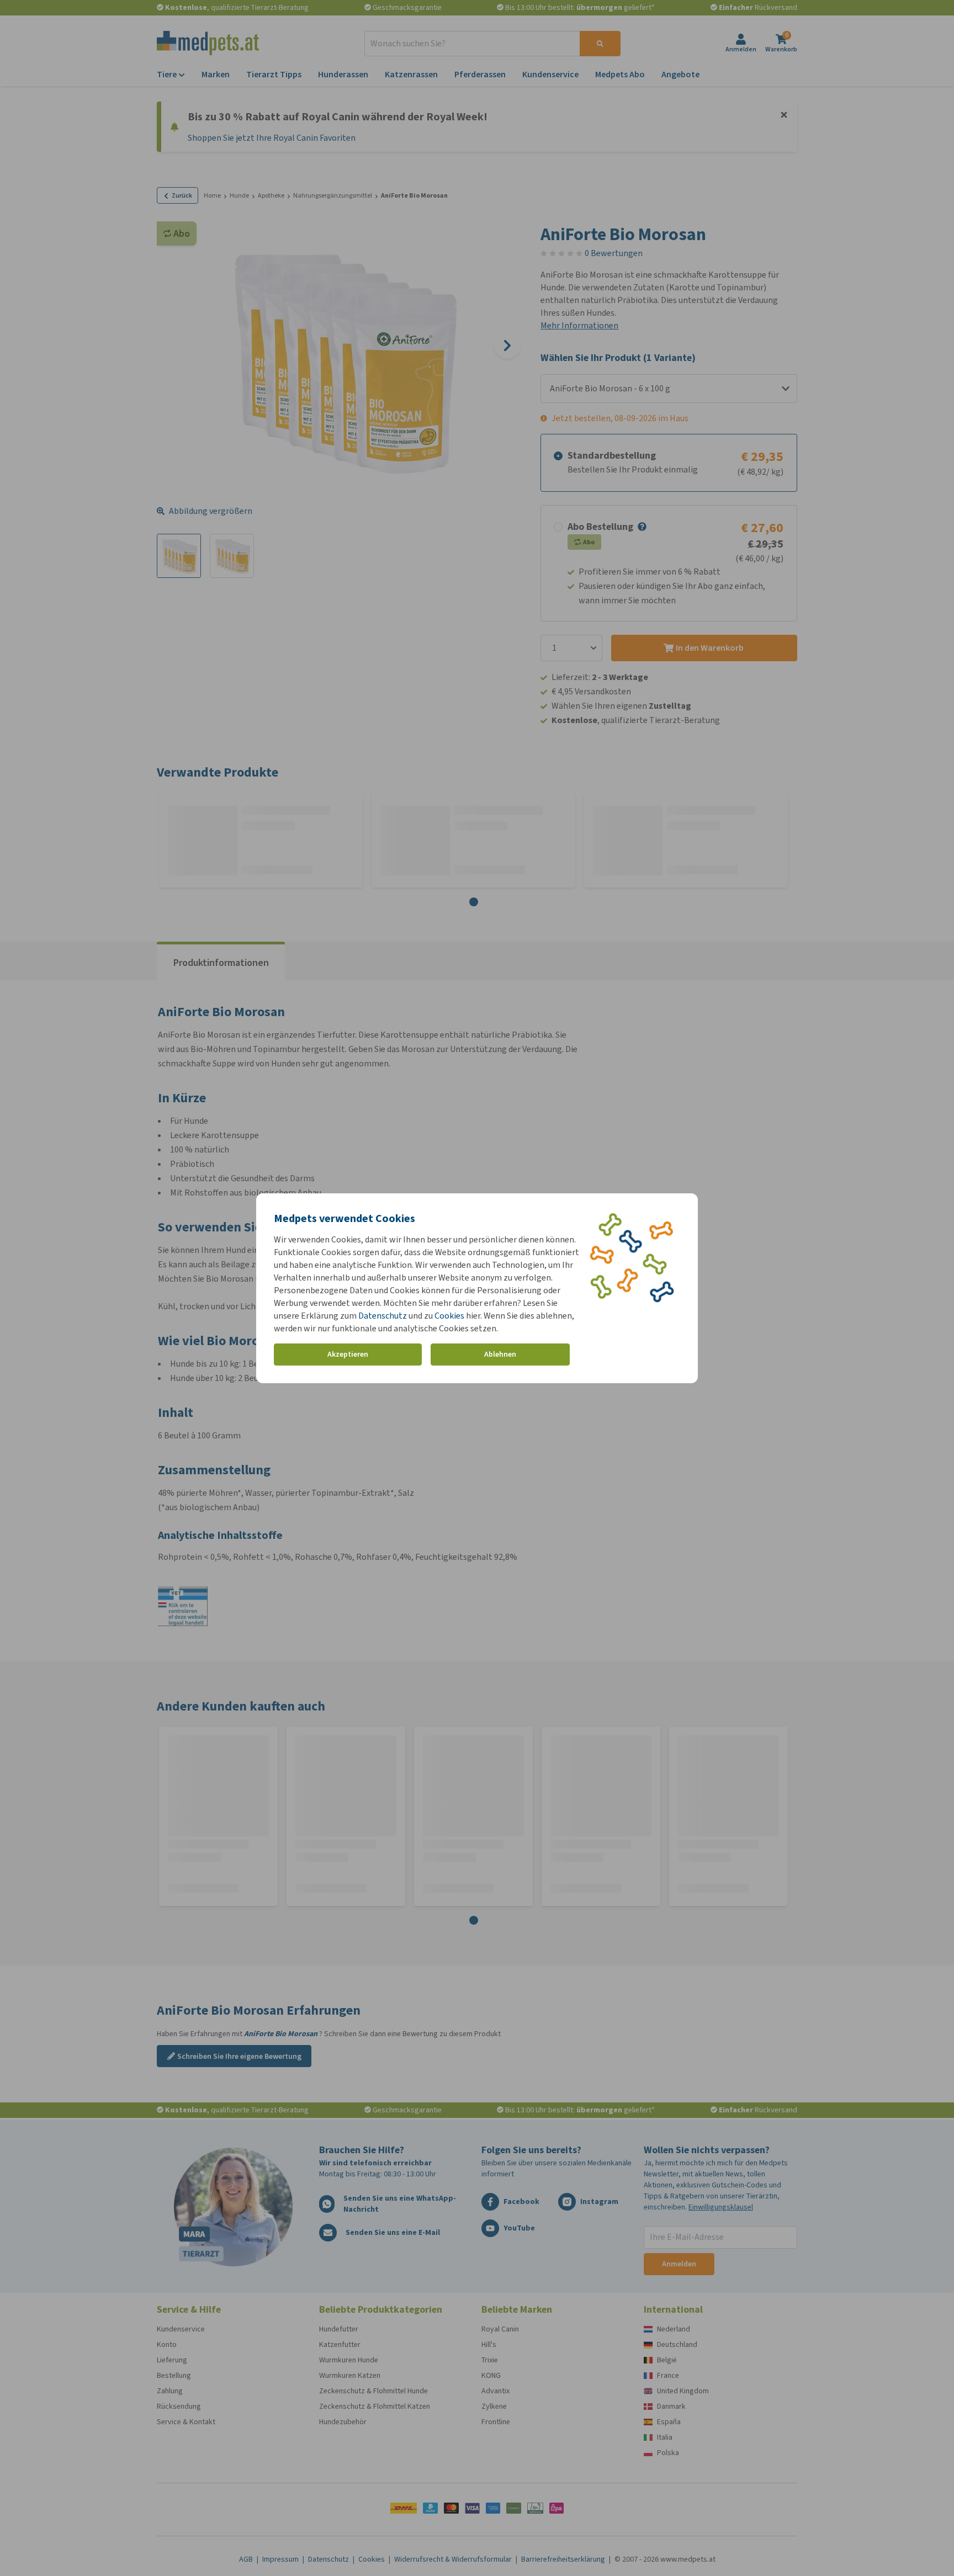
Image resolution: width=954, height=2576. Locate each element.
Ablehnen (500, 1354)
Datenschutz (383, 1316)
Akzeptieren (348, 1354)
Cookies (449, 1316)
